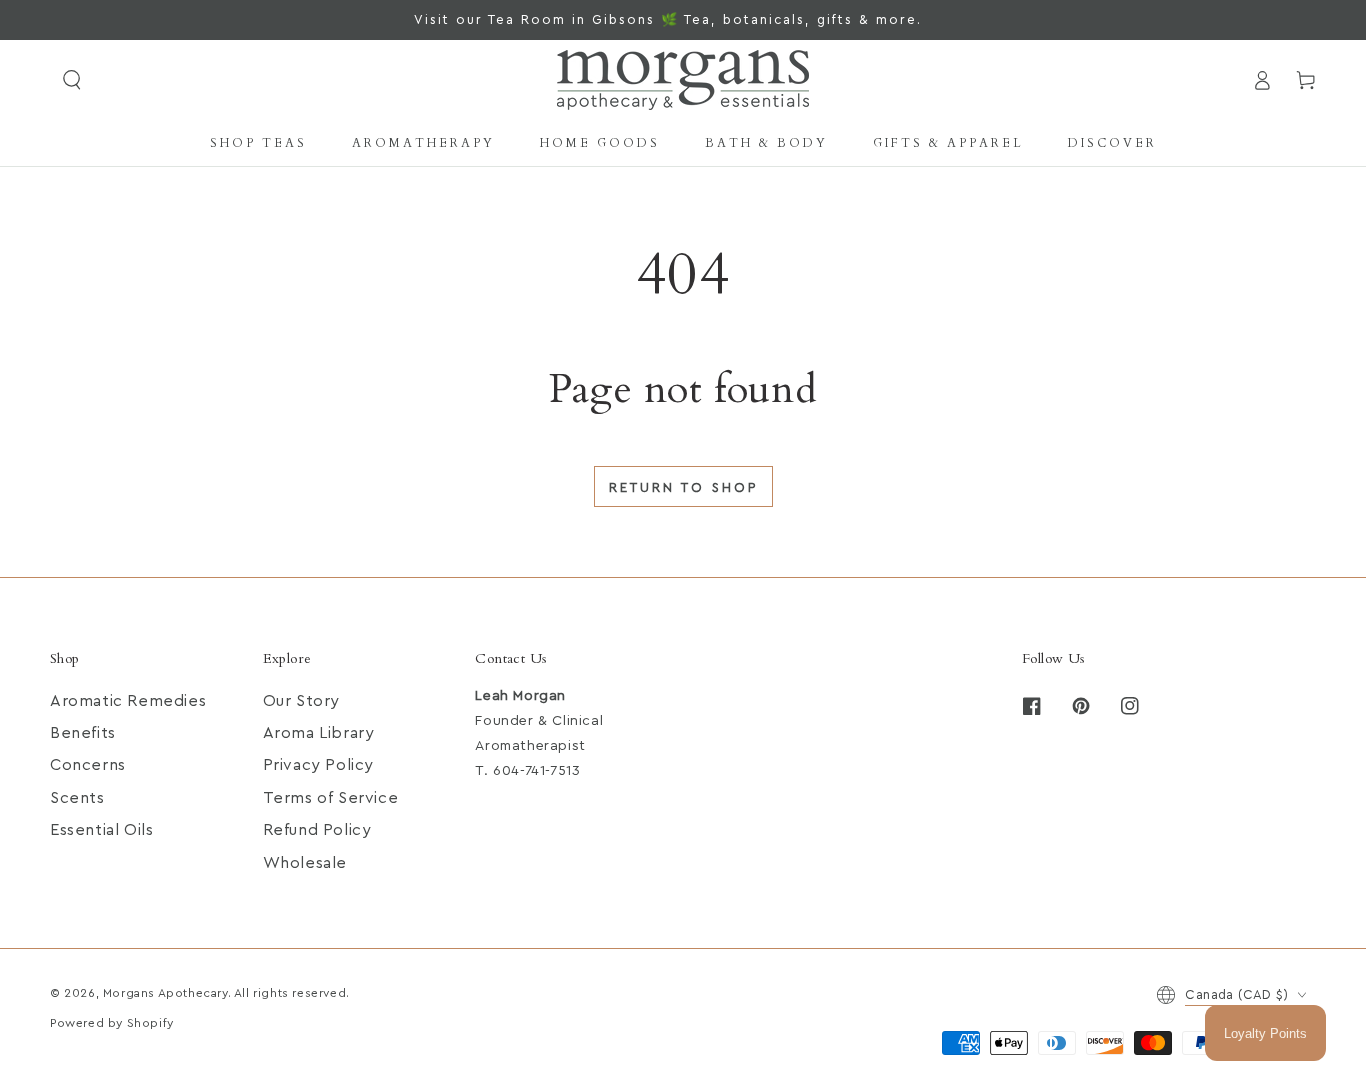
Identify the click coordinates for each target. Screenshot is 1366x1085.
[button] (72, 80)
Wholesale (305, 863)
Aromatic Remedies (128, 701)
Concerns (88, 765)
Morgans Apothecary (165, 993)
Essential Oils (101, 830)
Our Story (301, 701)
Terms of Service (331, 798)
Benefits (83, 733)
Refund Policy (317, 830)
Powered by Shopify (112, 1023)
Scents (77, 798)
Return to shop (683, 487)
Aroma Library (319, 733)
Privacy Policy (318, 765)
